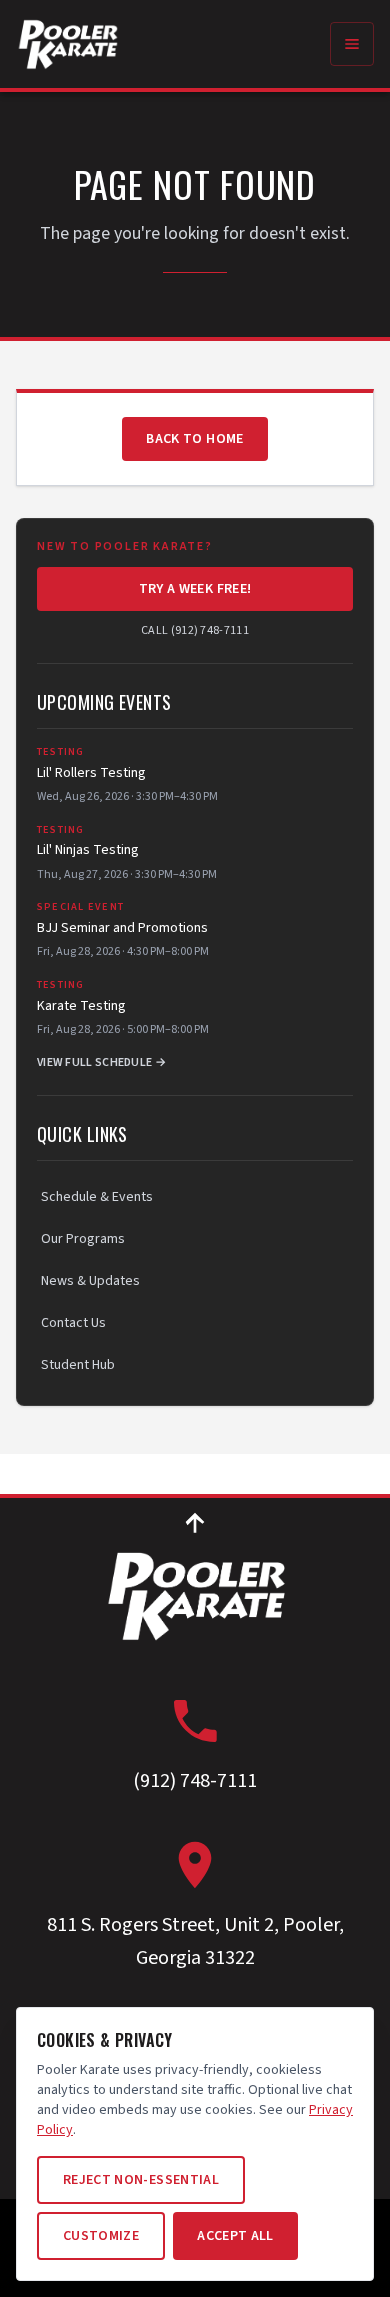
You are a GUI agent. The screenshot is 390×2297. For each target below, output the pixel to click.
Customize (101, 2236)
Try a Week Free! (195, 589)
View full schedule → (101, 1063)
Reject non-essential (141, 2180)
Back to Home (194, 439)
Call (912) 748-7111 (195, 631)
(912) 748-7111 (195, 1781)
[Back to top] (195, 1522)
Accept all (235, 2236)
